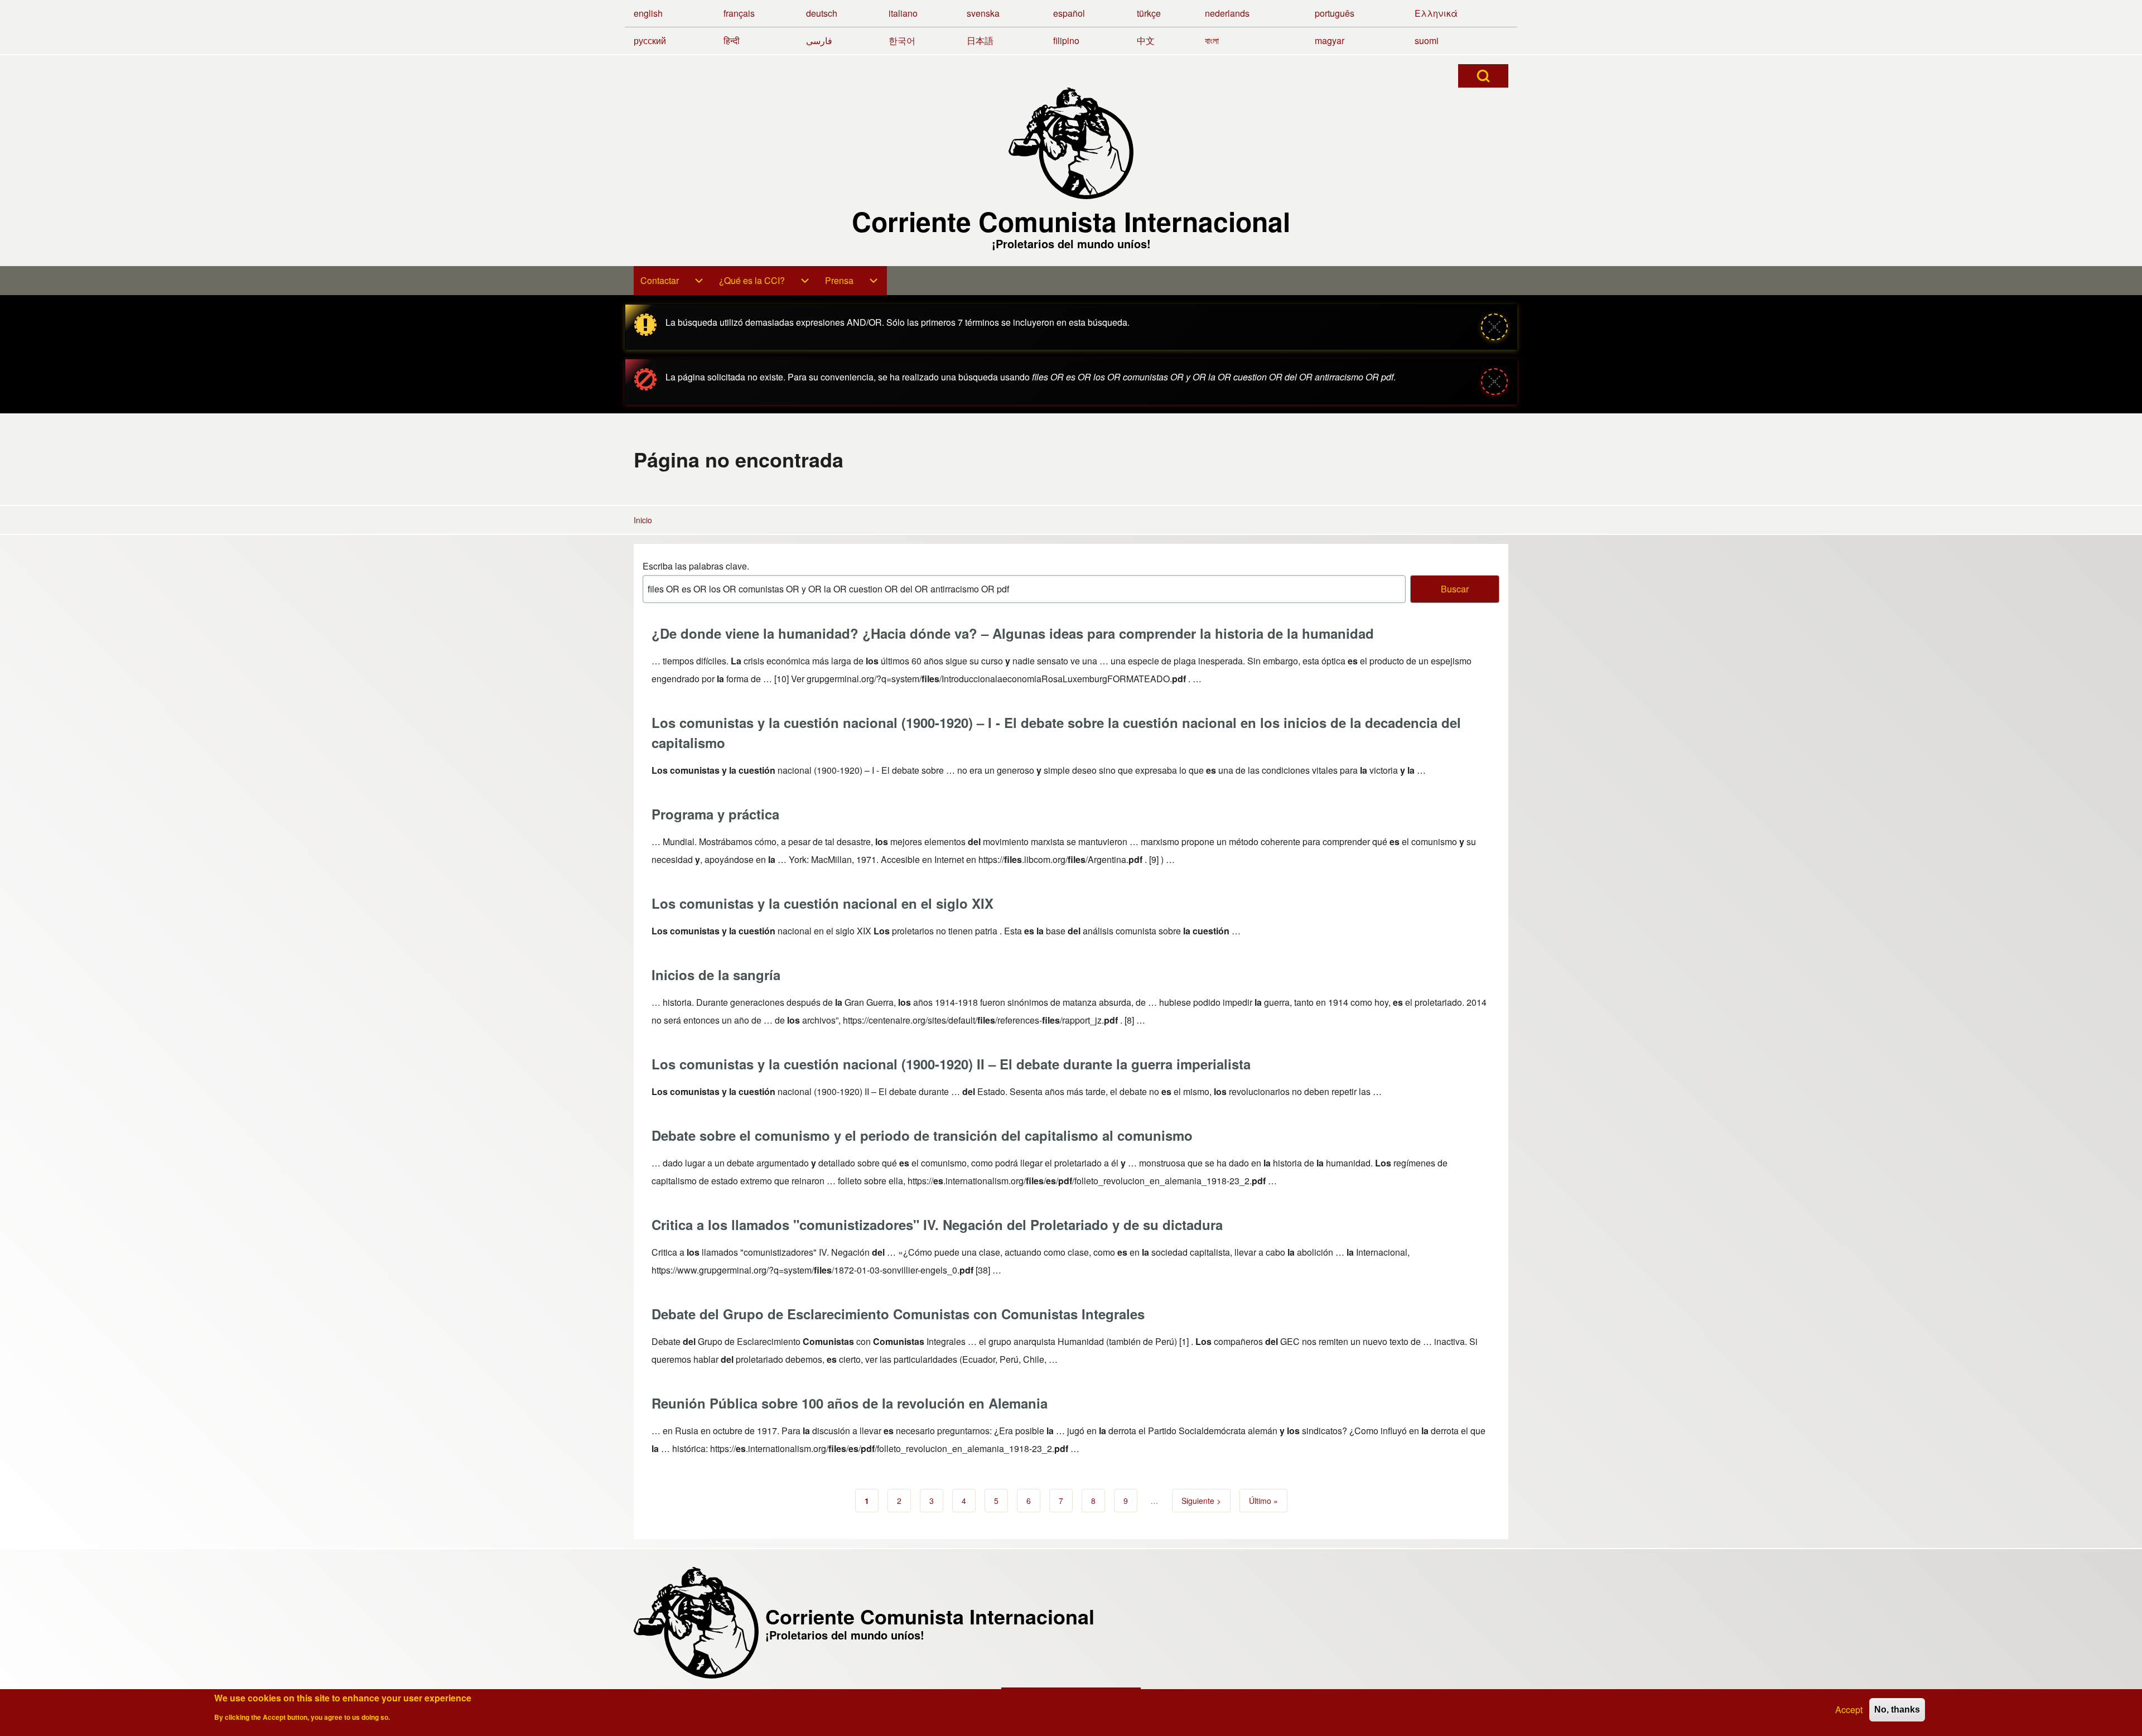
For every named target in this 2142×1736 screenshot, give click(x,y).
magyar (1330, 40)
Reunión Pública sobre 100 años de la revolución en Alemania (850, 1403)
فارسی (819, 40)
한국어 (902, 40)
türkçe (1149, 13)
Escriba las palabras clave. (696, 566)
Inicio (643, 520)
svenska (983, 13)
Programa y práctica (715, 814)
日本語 (980, 40)
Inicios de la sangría (716, 975)
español (1069, 13)
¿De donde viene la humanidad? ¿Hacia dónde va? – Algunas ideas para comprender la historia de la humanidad (1013, 633)
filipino (1066, 40)
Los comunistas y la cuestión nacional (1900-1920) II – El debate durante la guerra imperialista (951, 1064)
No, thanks (1897, 1710)
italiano (903, 13)
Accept (1849, 1710)
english (648, 13)
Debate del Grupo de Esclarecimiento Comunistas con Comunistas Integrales (898, 1314)
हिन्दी (732, 40)
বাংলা (1212, 40)
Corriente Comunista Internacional (1071, 221)
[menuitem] (673, 281)
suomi (1427, 40)
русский (650, 40)
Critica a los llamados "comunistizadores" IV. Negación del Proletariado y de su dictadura (937, 1224)
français (739, 13)
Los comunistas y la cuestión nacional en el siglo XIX (822, 903)
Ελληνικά (1436, 13)
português (1335, 13)
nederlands (1227, 13)
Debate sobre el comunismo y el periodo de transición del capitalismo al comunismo (922, 1135)
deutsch (822, 13)
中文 (1146, 40)
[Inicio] (1071, 143)
